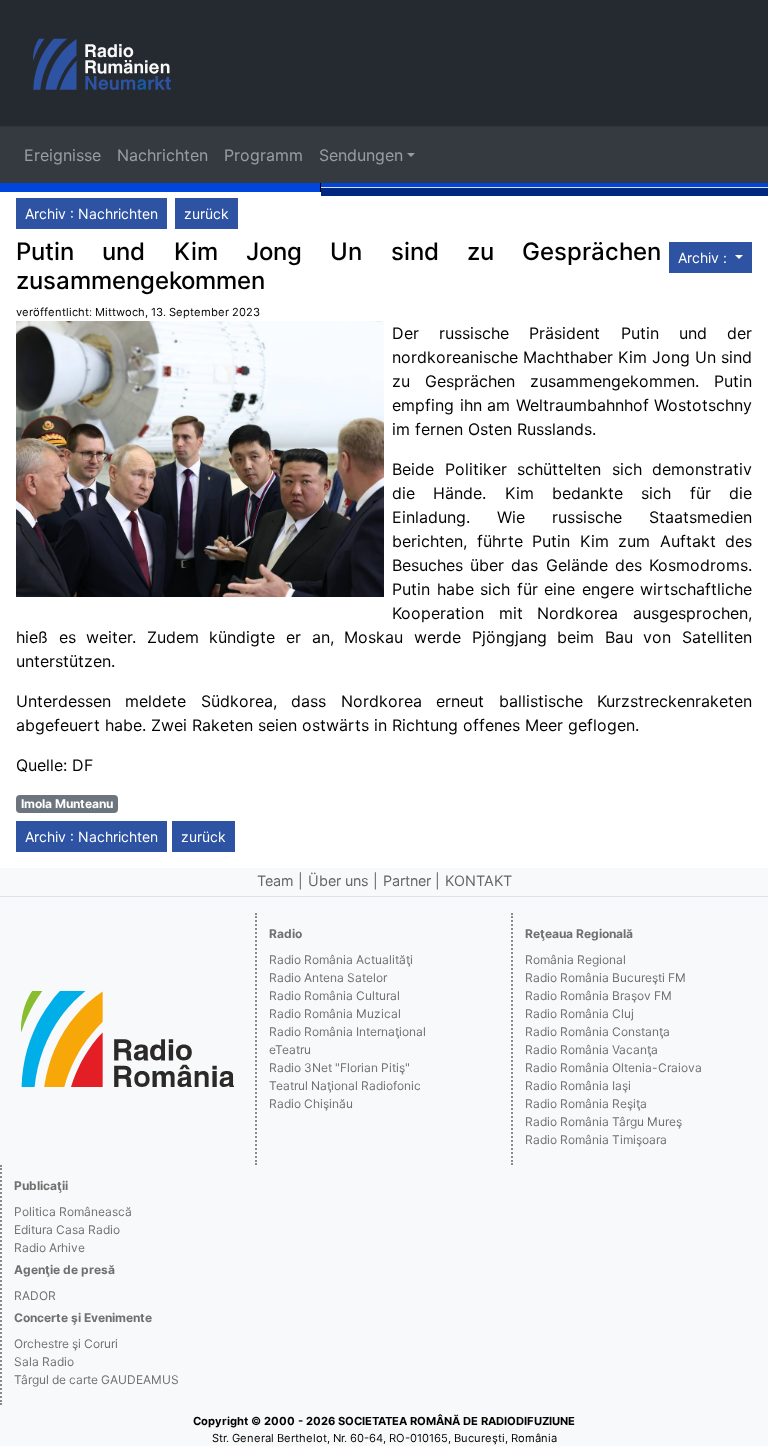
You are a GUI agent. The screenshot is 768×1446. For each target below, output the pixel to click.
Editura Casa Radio (67, 1229)
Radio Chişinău (311, 1103)
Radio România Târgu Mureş (603, 1121)
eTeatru (290, 1049)
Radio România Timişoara (596, 1139)
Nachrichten (162, 155)
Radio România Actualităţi (341, 959)
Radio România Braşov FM (598, 995)
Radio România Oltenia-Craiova (613, 1067)
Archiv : (704, 257)
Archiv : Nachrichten (91, 213)
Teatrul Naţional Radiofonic (345, 1085)
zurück (206, 213)
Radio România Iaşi (578, 1085)
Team (275, 880)
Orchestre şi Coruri (66, 1343)
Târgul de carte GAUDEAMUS (96, 1379)
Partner (407, 880)
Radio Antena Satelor (328, 977)
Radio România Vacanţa (591, 1049)
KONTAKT (478, 880)
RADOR (35, 1295)
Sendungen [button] (361, 155)
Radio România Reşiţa (586, 1103)
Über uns (338, 880)
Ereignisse (62, 155)
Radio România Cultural (334, 995)
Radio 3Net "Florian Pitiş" (339, 1067)
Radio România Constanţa (597, 1031)
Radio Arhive (49, 1247)
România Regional (575, 959)
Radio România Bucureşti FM (605, 977)
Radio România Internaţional (347, 1031)
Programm (263, 155)
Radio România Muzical (335, 1013)
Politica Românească (73, 1211)
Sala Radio (44, 1361)
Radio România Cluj (579, 1013)
